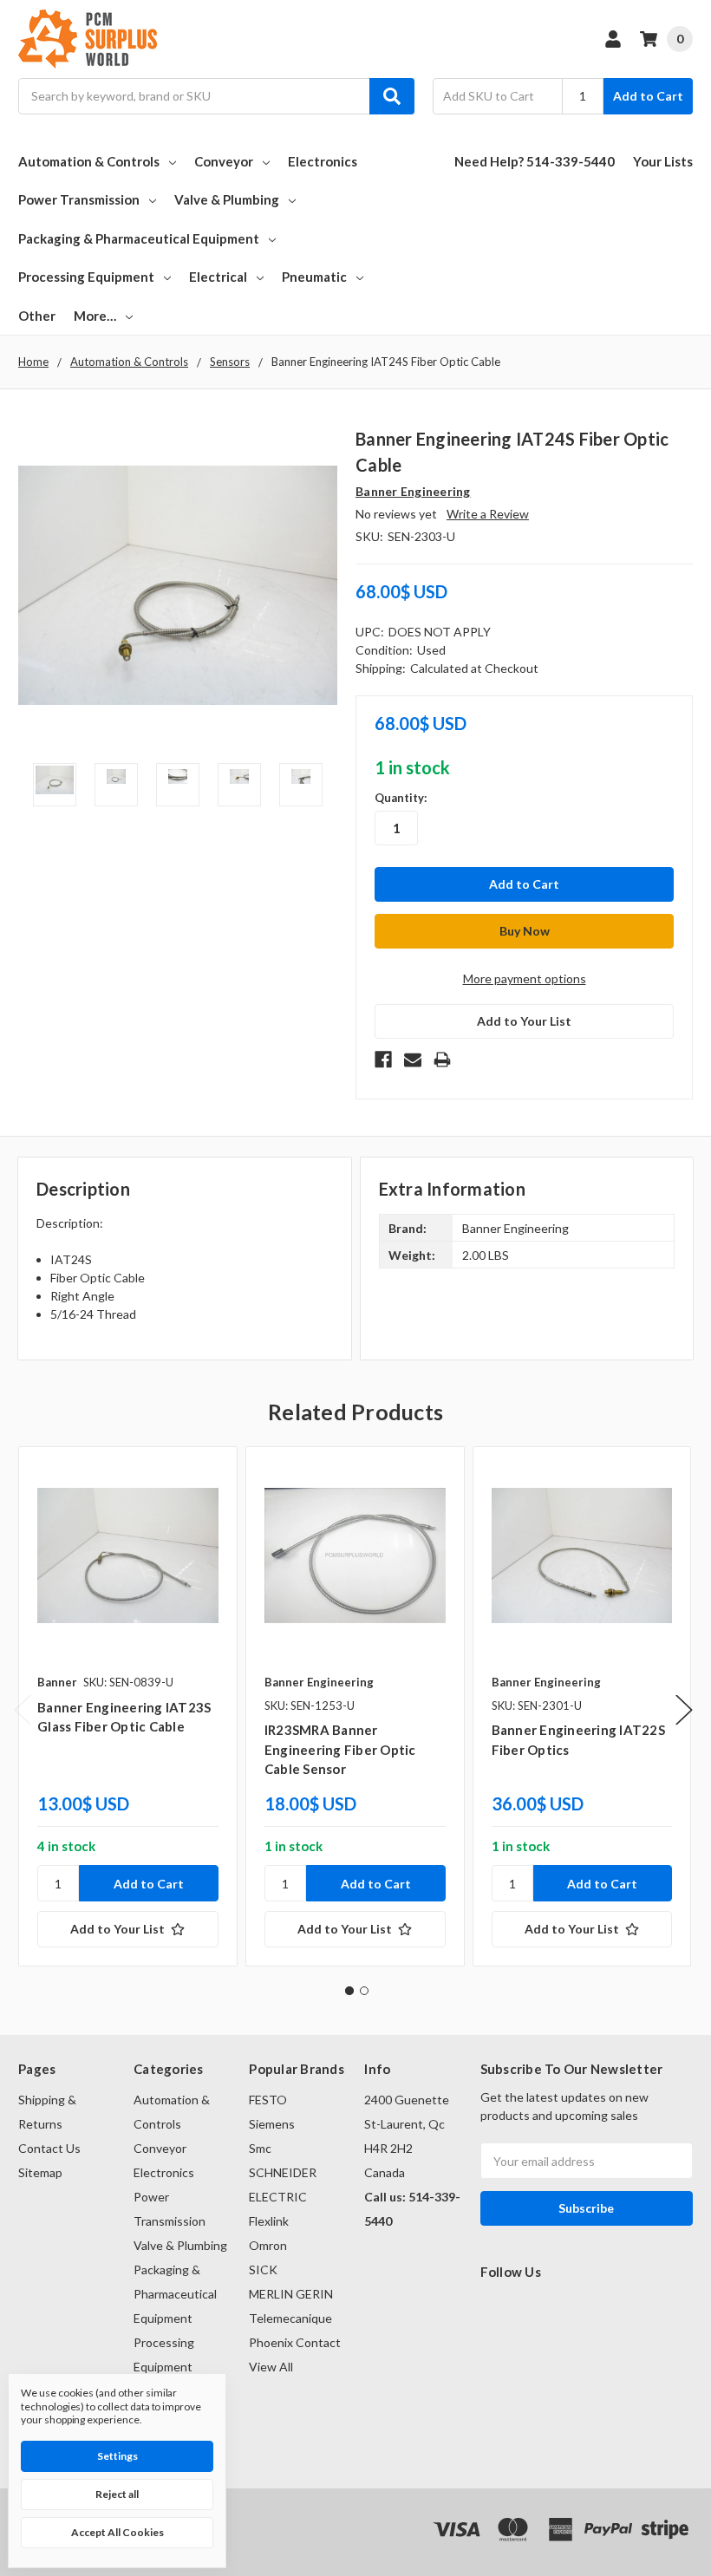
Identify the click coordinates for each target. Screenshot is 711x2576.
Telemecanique (290, 2318)
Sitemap (40, 2172)
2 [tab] (364, 1991)
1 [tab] (349, 1991)
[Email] (413, 1060)
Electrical (218, 277)
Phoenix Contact (295, 2342)
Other (37, 316)
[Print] (442, 1060)
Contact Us (49, 2148)
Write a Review (488, 514)
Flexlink (269, 2221)
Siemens (272, 2124)
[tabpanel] (127, 1707)
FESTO (268, 2100)
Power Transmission (79, 199)
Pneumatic (314, 277)
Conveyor (224, 161)
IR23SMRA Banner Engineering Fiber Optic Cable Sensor (340, 1749)
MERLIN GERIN (291, 2294)
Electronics (323, 161)
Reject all (117, 2494)
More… (95, 316)
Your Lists (663, 161)
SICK (263, 2269)
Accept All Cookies (117, 2532)
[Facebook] (383, 1060)
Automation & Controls (89, 161)
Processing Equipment (86, 277)
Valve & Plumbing (227, 199)
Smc (260, 2148)
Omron (268, 2245)
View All (271, 2367)
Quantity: (401, 798)
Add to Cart (648, 96)
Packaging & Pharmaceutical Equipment (139, 238)
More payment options (525, 978)
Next (684, 1709)
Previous (23, 1709)
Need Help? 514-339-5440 (535, 161)
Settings (117, 2456)
